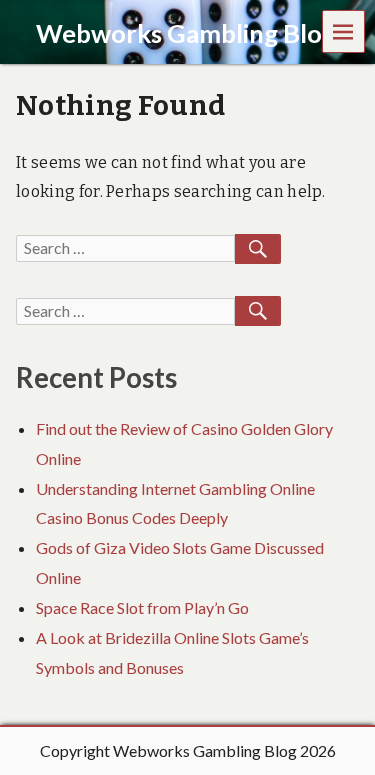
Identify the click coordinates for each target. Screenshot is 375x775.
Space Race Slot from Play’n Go (142, 607)
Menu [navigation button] (344, 30)
